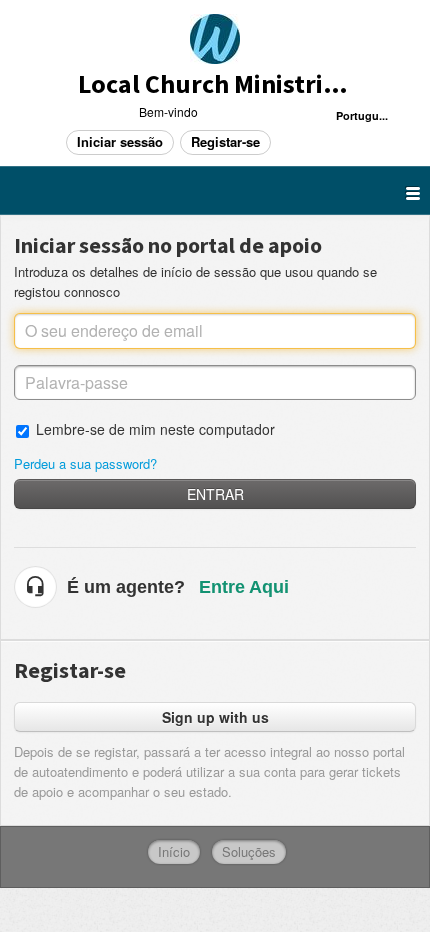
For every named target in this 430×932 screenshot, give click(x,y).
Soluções (249, 851)
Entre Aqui (244, 587)
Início (174, 851)
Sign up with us (215, 717)
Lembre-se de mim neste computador (155, 428)
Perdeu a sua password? (85, 463)
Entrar (215, 494)
